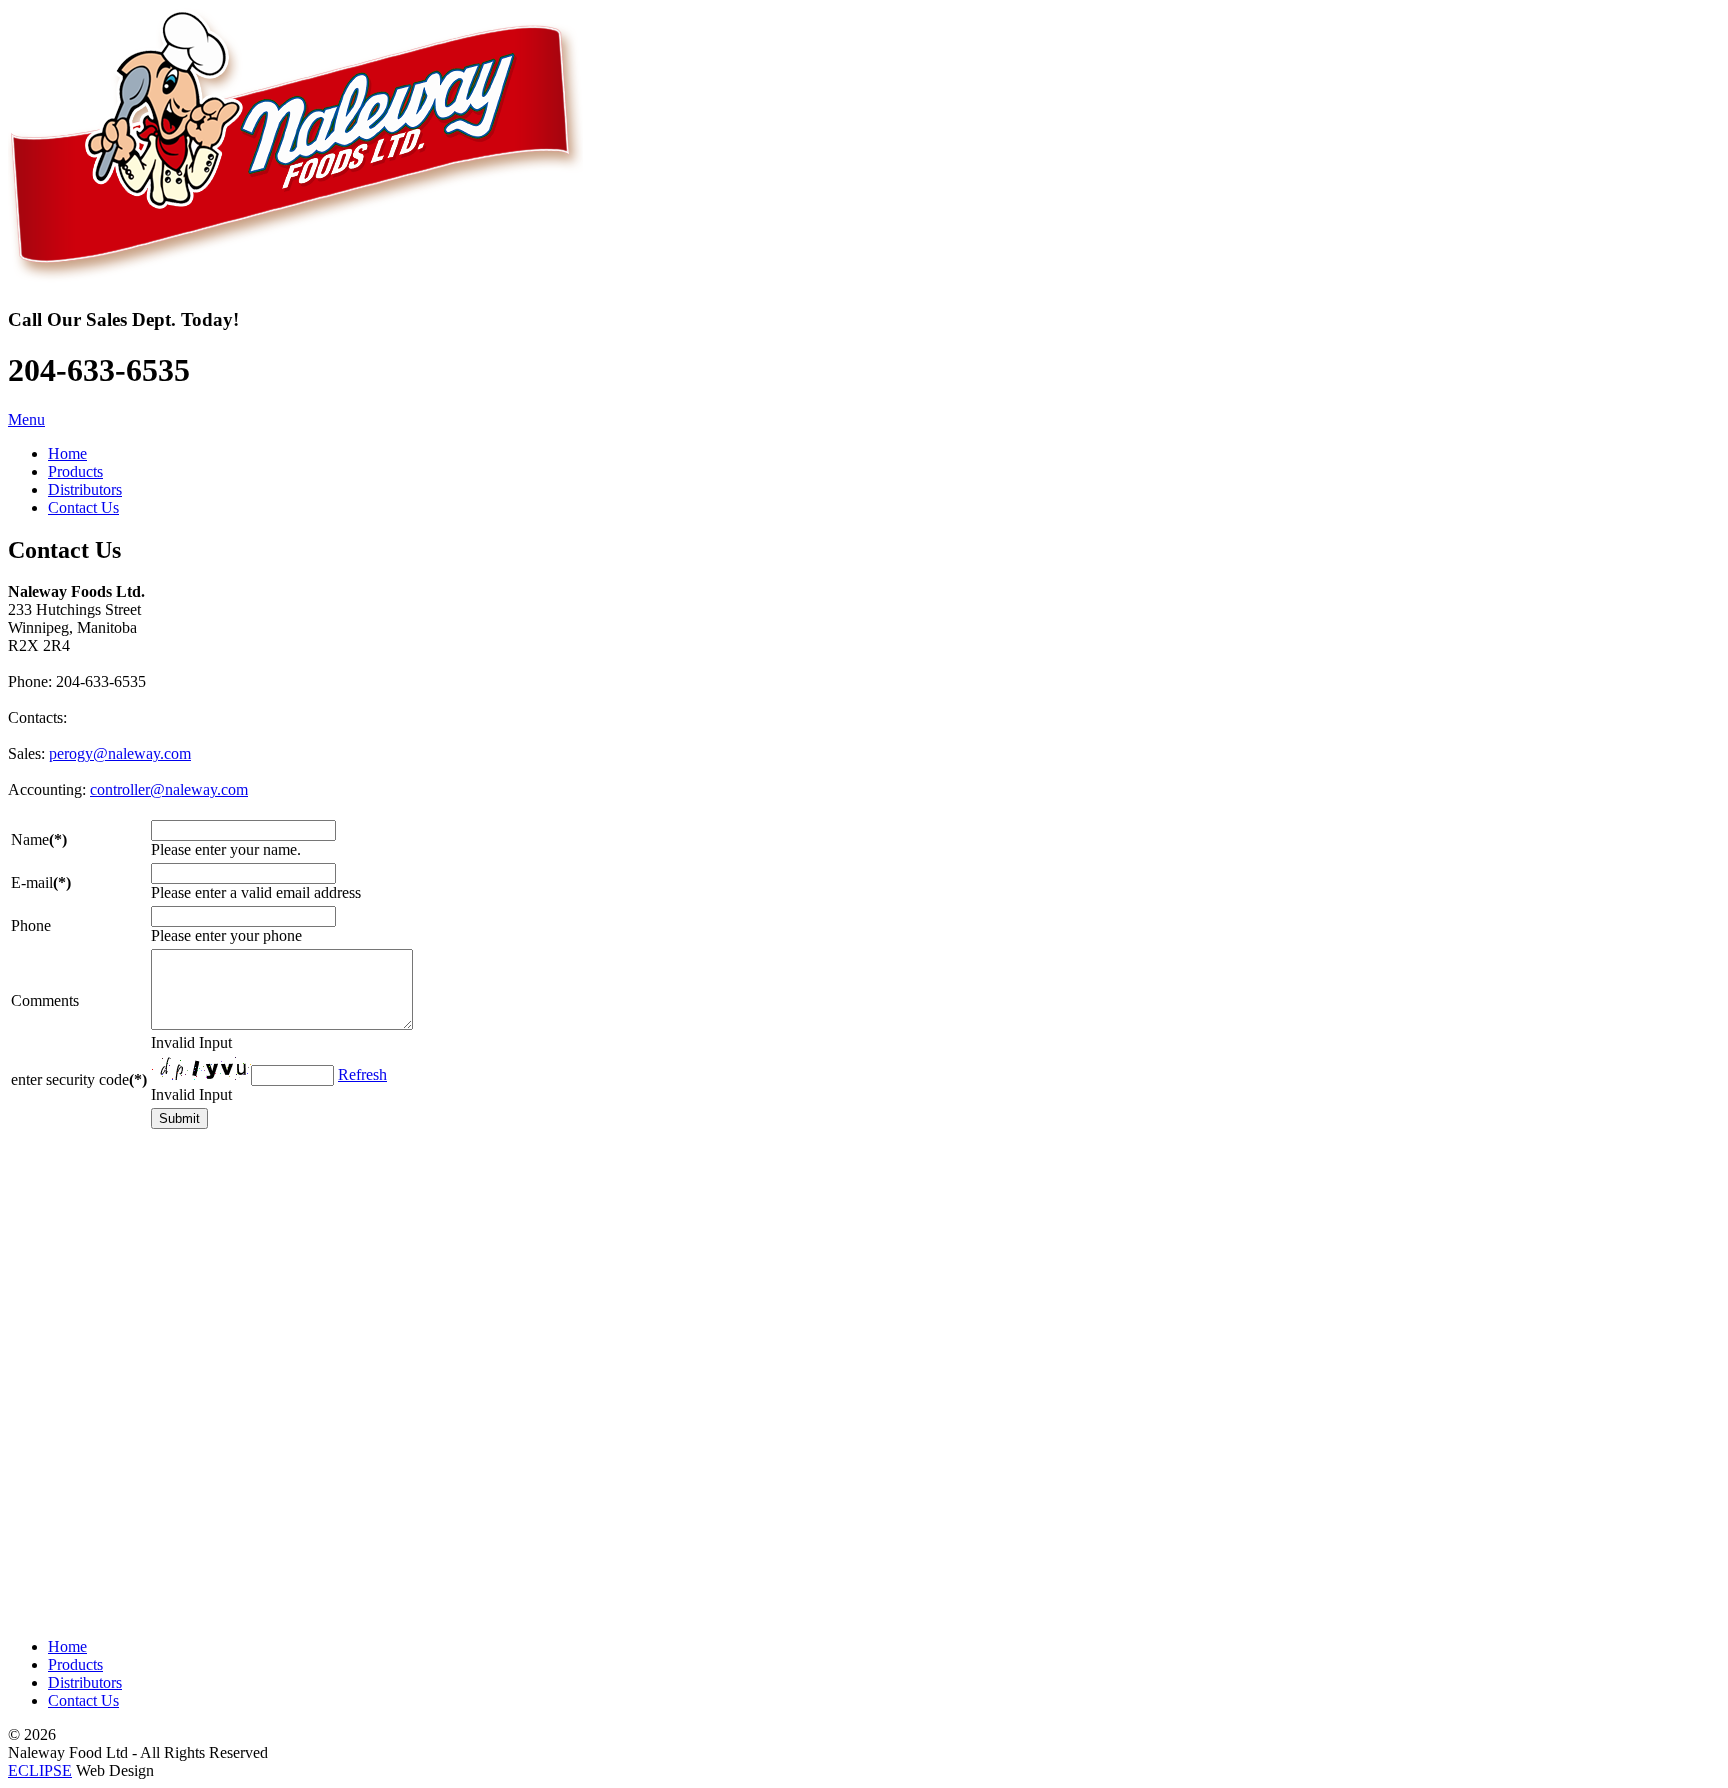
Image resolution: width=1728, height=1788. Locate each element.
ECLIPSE (40, 1770)
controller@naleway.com (169, 789)
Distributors (85, 1682)
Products (75, 1664)
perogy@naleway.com (120, 753)
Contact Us (83, 1700)
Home (67, 1646)
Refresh (362, 1074)
